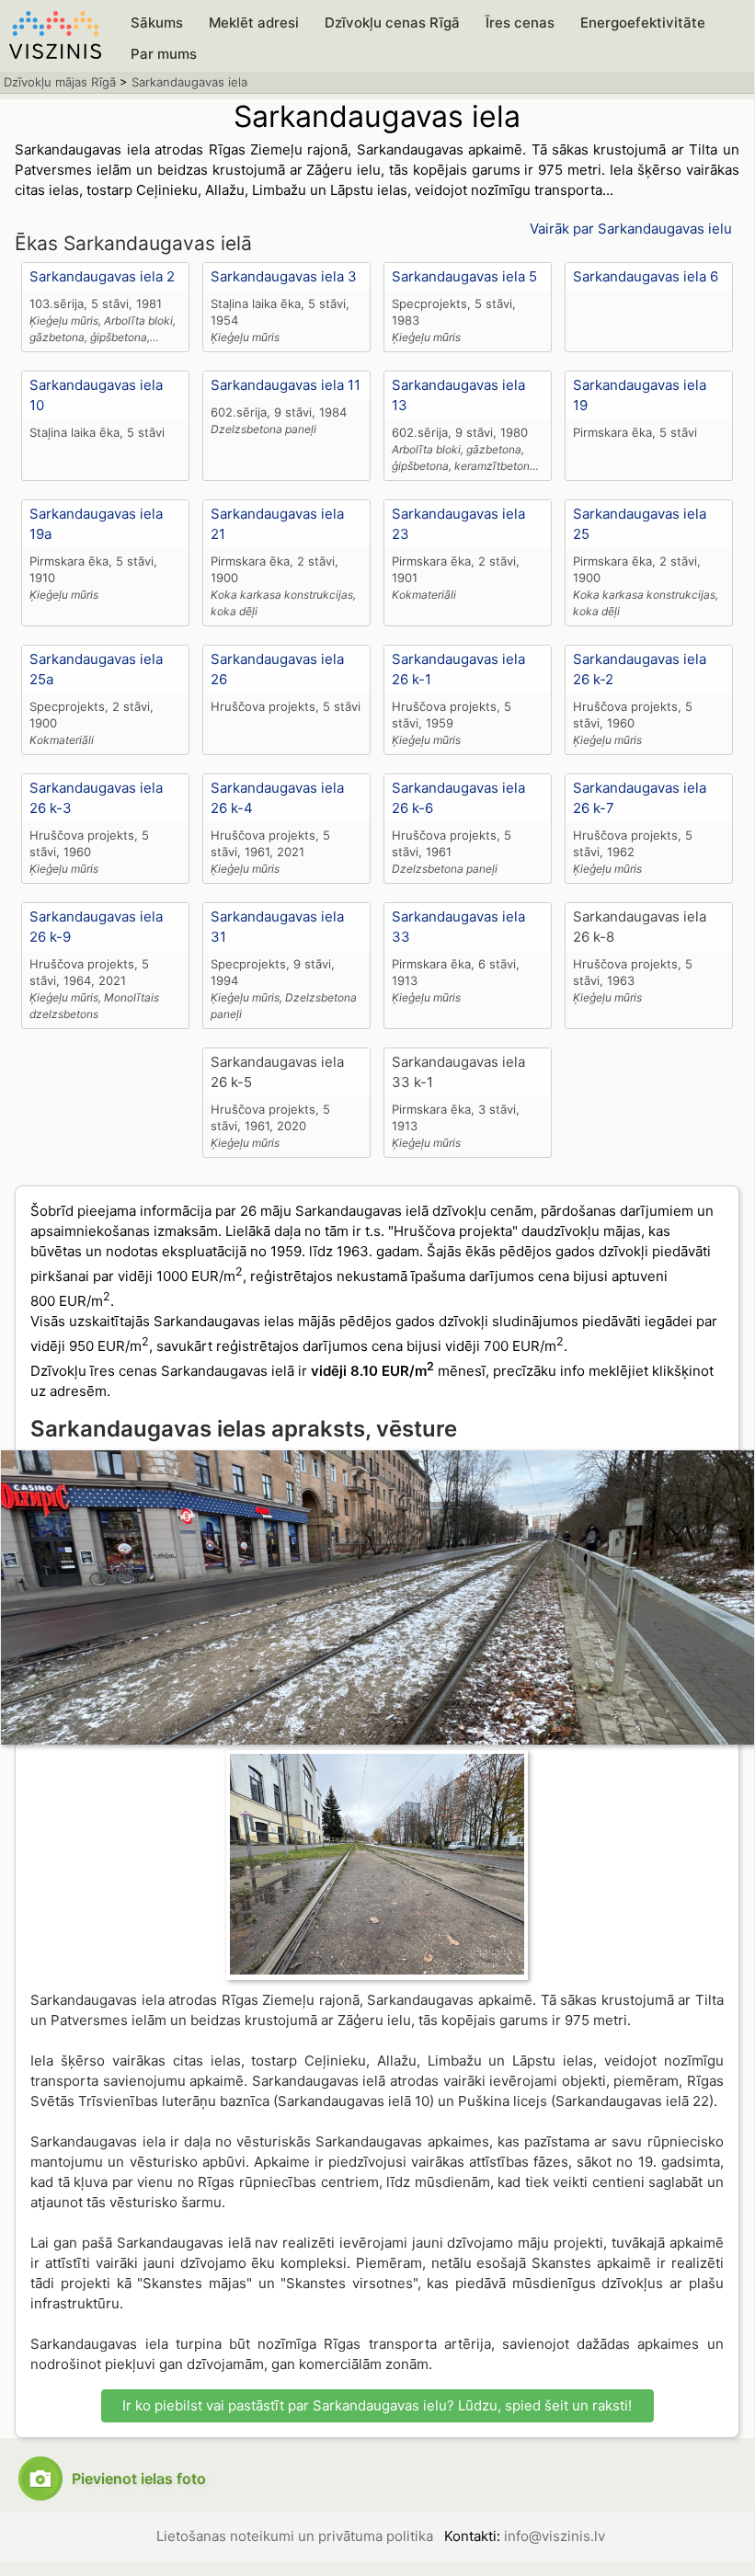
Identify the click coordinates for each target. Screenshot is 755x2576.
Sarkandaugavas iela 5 (464, 276)
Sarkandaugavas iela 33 (458, 927)
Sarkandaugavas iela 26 (277, 669)
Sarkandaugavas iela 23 (458, 524)
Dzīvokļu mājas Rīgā (60, 82)
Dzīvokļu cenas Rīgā (392, 23)
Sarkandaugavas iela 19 (640, 395)
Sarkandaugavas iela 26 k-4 (277, 798)
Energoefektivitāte (643, 23)
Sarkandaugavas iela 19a (96, 524)
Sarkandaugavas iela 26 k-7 (640, 798)
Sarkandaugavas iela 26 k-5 (277, 1072)
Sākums (157, 23)
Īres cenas (520, 23)
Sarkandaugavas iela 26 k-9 (96, 927)
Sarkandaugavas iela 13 (458, 395)
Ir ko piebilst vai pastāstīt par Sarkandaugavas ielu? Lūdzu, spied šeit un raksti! (377, 2405)
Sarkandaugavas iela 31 (277, 927)
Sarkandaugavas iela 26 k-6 (458, 798)
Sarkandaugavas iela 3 (284, 276)
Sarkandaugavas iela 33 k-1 (458, 1072)
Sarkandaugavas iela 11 (286, 385)
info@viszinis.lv (555, 2536)
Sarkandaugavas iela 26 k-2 (640, 669)
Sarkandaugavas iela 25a (96, 669)
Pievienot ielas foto (139, 2479)
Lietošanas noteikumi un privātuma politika (295, 2536)
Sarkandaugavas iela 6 (646, 276)
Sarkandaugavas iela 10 (96, 395)
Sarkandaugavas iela (189, 82)
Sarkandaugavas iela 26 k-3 (96, 798)
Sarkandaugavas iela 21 (277, 524)
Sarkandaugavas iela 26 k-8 (640, 927)
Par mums (164, 54)
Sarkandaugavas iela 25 (640, 524)
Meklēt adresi (254, 23)
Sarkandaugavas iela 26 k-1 (458, 669)
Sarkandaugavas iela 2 (102, 276)
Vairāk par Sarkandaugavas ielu (631, 229)
